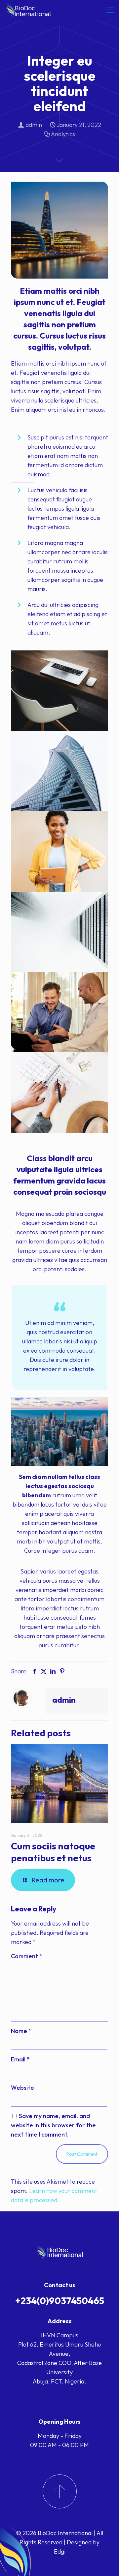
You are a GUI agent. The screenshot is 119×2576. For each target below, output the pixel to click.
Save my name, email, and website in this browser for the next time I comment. (53, 2125)
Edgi (60, 2551)
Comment (27, 1956)
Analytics (63, 134)
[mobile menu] (110, 10)
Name (21, 2031)
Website (22, 2088)
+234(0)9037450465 (60, 2301)
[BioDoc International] (29, 10)
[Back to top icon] (105, 2562)
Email (20, 2059)
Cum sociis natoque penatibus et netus (53, 1852)
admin (34, 125)
